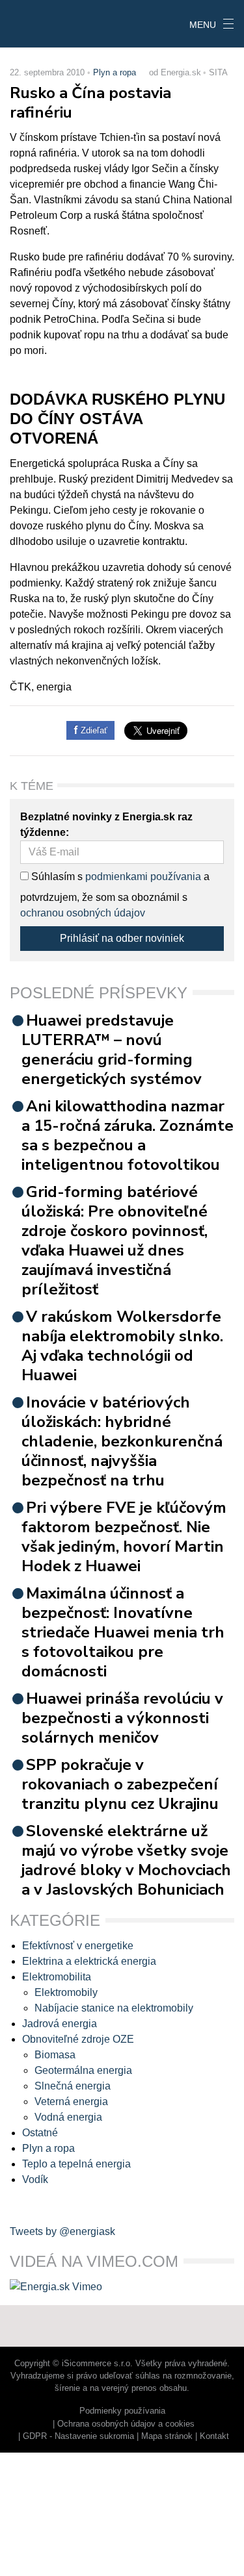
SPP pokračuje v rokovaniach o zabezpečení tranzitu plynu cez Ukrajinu (120, 1784)
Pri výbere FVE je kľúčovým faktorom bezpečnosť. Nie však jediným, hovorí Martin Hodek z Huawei (124, 1537)
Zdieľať (93, 730)
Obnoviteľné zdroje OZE (78, 2039)
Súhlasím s (56, 877)
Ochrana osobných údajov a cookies (126, 2424)
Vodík (35, 2179)
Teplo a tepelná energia (76, 2164)
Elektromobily (66, 1992)
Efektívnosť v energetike (78, 1946)
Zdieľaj (40, 23)
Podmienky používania (122, 2411)
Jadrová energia (60, 2024)
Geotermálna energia (83, 2070)
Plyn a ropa (115, 72)
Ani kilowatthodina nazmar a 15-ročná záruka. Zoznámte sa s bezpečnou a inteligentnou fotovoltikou (128, 1135)
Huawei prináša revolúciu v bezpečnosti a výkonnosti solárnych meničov (122, 1718)
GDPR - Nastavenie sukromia (78, 2436)
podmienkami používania (143, 877)
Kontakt (214, 2436)
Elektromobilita (57, 1977)
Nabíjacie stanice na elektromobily (114, 2008)
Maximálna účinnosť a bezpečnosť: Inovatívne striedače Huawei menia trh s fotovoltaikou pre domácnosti (123, 1632)
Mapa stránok (167, 2436)
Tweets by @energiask (62, 2231)
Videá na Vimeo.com (94, 2261)
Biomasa (55, 2055)
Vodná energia (68, 2117)
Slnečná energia (73, 2086)
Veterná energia (71, 2102)
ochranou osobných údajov (83, 913)
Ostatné (40, 2133)
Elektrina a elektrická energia (89, 1961)
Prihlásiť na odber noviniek (122, 938)
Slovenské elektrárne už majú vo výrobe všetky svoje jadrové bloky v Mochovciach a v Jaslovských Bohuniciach (126, 1860)
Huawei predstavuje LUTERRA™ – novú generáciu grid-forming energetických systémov (112, 1050)
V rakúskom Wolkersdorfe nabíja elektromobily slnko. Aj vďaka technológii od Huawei (122, 1346)
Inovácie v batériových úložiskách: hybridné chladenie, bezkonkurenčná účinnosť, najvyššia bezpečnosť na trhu (122, 1441)
